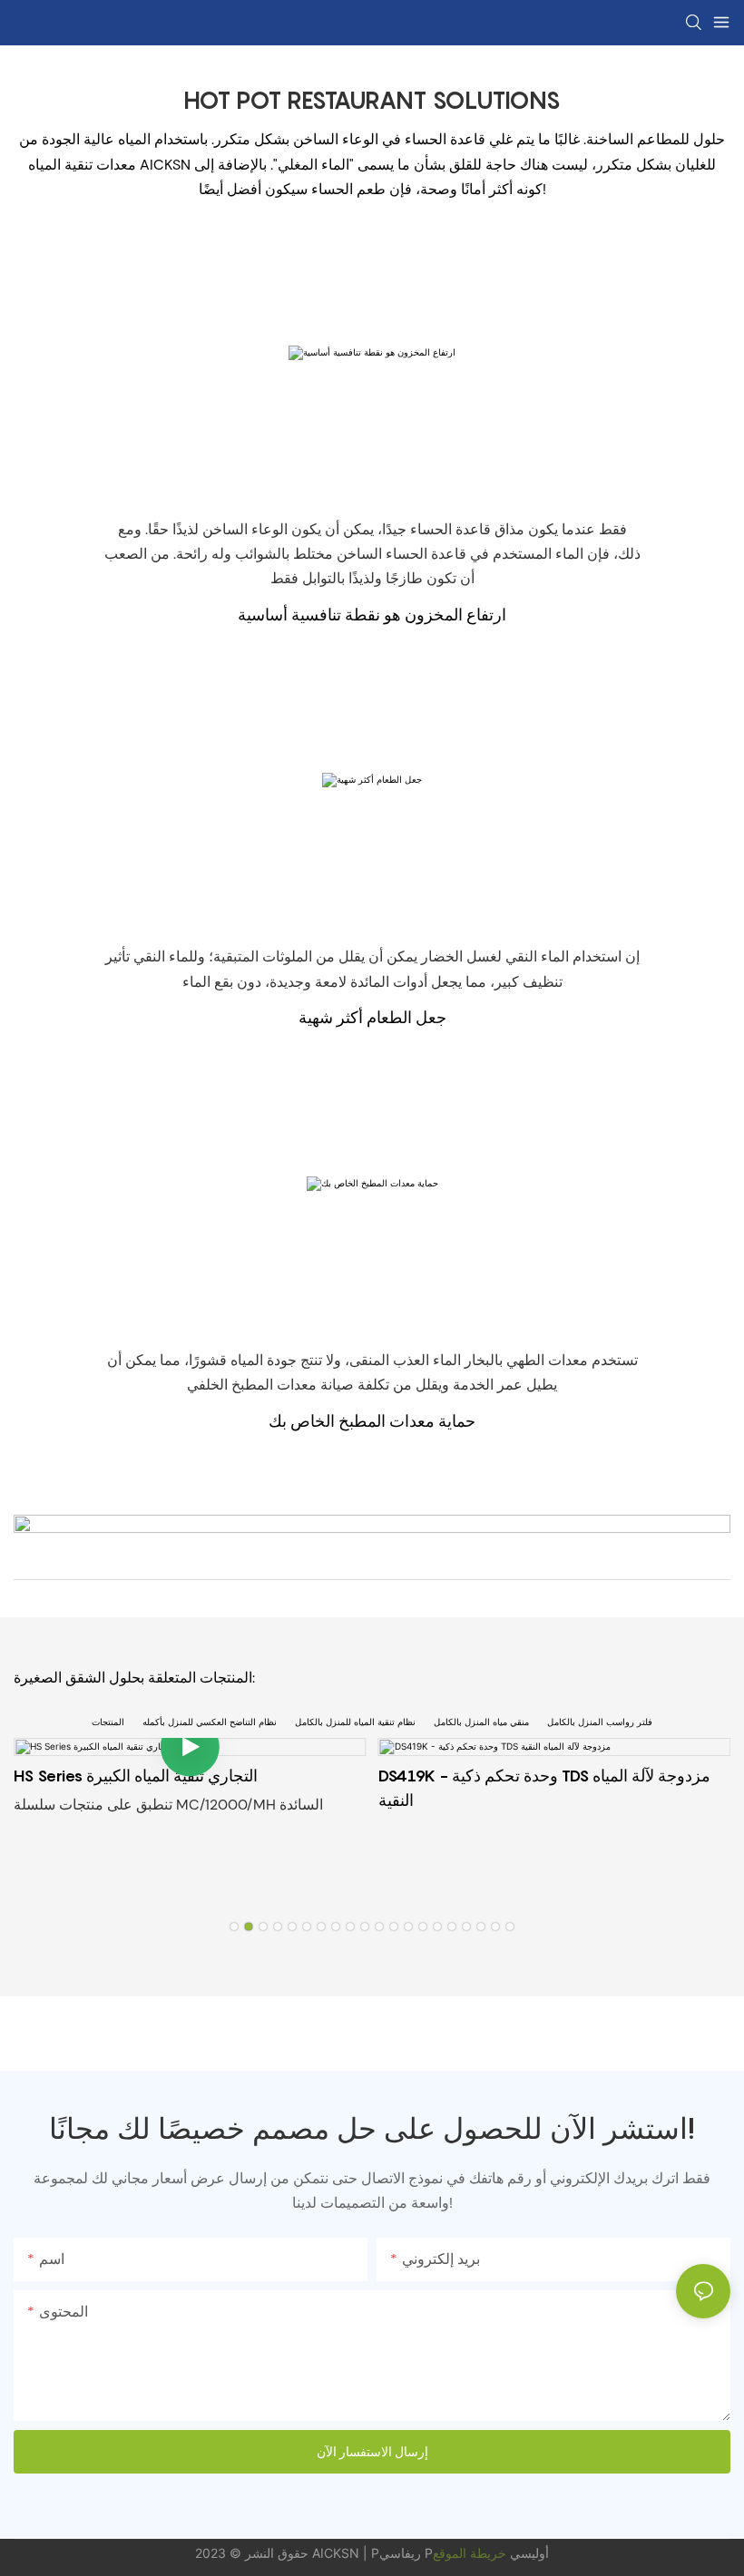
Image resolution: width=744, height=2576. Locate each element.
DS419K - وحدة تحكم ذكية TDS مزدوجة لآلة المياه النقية (544, 1788)
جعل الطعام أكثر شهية (372, 1017)
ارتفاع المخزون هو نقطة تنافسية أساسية (372, 615)
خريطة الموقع (470, 2553)
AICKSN (338, 2553)
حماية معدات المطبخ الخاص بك (372, 1421)
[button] (234, 1927)
